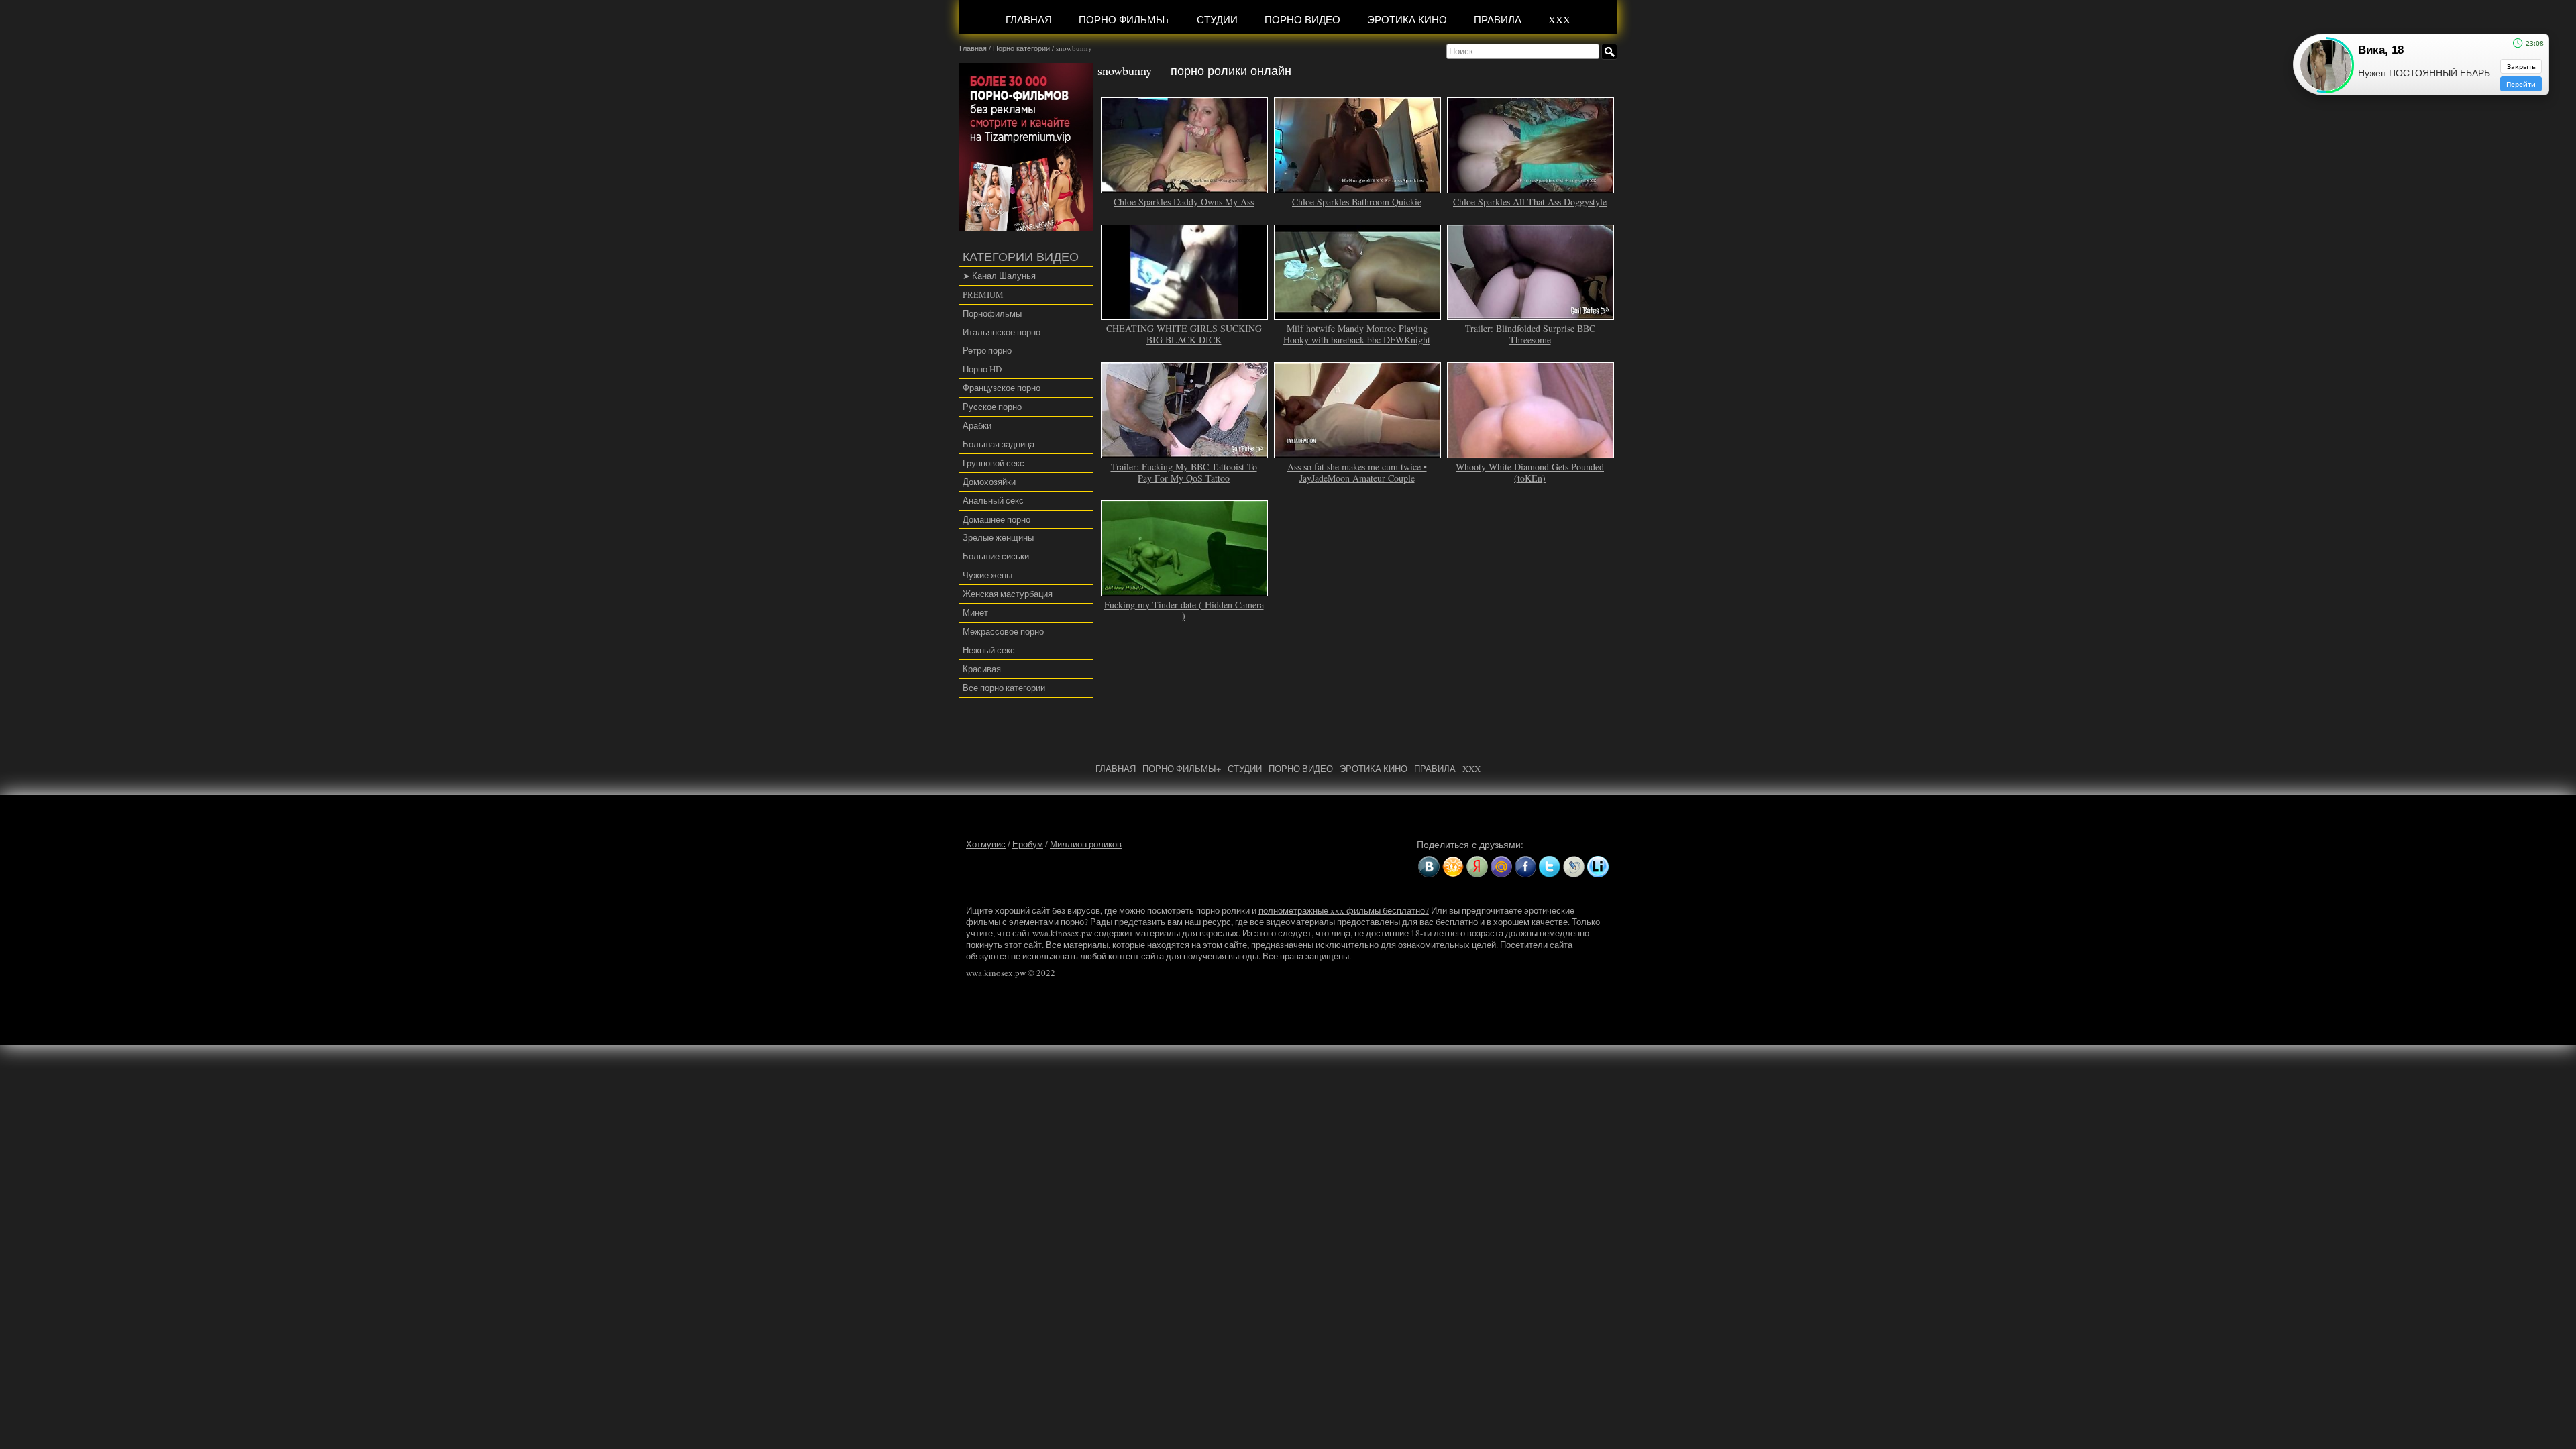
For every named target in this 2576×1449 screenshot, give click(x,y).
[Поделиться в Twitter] (1550, 867)
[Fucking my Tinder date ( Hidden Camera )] (1185, 590)
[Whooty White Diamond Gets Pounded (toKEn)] (1531, 452)
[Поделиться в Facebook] (1525, 867)
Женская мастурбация (1008, 594)
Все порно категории (1004, 688)
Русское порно (992, 407)
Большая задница (999, 444)
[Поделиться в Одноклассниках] (1453, 867)
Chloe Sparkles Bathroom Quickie (1357, 202)
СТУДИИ (1217, 19)
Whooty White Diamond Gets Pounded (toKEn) (1530, 472)
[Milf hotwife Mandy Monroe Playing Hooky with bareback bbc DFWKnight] (1358, 314)
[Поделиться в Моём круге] (1477, 867)
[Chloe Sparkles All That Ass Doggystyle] (1531, 187)
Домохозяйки (989, 482)
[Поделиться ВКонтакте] (1429, 867)
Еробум (1028, 844)
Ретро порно (987, 350)
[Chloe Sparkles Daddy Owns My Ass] (1185, 187)
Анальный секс (993, 500)
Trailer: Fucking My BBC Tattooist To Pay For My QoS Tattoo (1184, 472)
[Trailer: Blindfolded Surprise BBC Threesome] (1531, 314)
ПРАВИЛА (1498, 19)
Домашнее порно (997, 519)
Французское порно (1002, 388)
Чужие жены (987, 575)
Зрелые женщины (998, 537)
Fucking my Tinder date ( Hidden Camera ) (1184, 610)
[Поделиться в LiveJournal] (1574, 867)
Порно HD (982, 369)
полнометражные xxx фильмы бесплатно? (1344, 910)
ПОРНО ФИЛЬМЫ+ (1124, 19)
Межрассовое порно (1003, 631)
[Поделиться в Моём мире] (1501, 867)
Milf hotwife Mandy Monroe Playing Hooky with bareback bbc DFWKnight (1357, 334)
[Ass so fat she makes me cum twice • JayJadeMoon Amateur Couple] (1358, 452)
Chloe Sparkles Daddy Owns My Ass (1184, 202)
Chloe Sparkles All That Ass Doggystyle (1530, 202)
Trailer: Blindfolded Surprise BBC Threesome (1530, 334)
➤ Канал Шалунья (999, 276)
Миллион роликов (1086, 844)
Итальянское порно (1002, 332)
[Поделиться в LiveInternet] (1598, 867)
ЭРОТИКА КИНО (1407, 19)
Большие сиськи (996, 556)
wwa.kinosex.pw (996, 973)
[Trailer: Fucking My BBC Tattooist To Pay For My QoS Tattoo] (1185, 452)
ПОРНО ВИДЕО (1302, 19)
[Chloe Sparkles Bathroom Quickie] (1358, 187)
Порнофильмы (992, 313)
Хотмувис (986, 844)
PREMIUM (983, 294)
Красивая (982, 669)
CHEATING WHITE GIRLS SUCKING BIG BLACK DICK (1184, 334)
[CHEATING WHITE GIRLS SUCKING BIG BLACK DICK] (1185, 314)
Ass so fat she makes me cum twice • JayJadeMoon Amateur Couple (1357, 472)
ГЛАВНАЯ (1029, 19)
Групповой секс (994, 463)
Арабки (977, 425)
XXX (1559, 19)
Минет (975, 612)
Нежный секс (989, 650)
